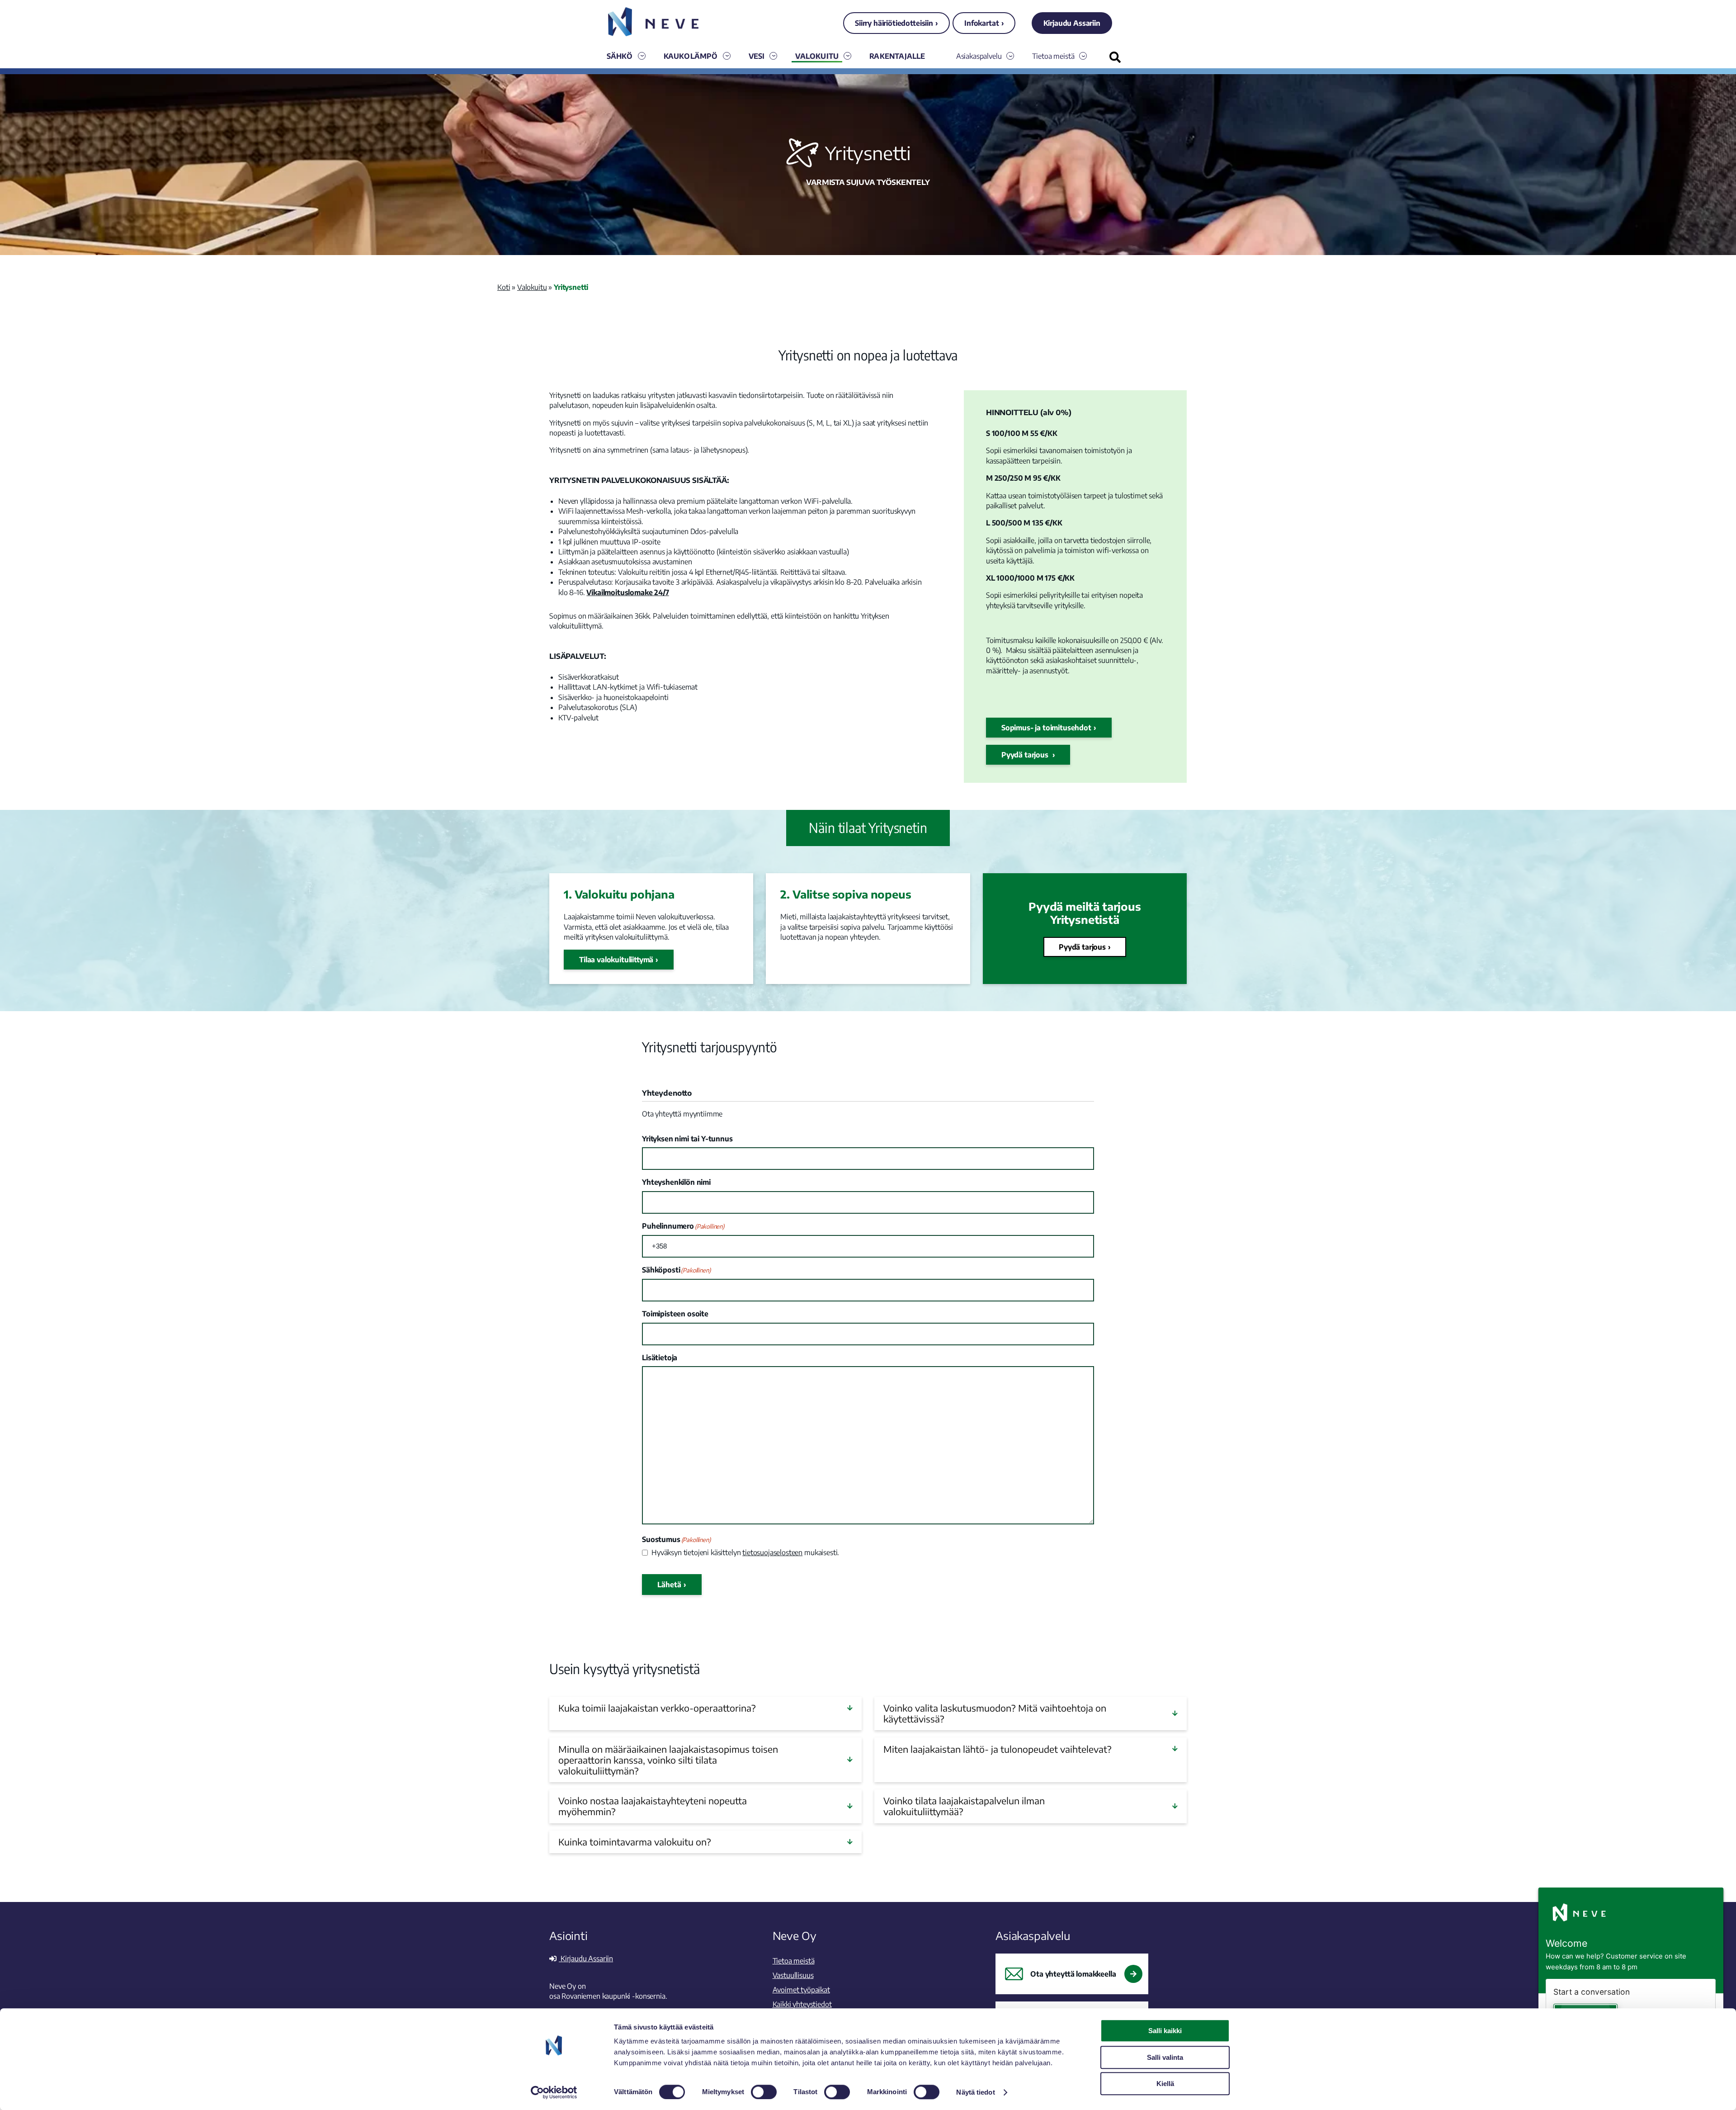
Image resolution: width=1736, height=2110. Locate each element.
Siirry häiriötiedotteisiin (894, 23)
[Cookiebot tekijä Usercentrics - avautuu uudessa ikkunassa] (554, 2092)
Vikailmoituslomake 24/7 (627, 592)
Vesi (757, 56)
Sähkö (620, 56)
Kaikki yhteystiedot (802, 2004)
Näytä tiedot (975, 2092)
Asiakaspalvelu (979, 56)
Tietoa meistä (1053, 56)
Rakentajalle (897, 56)
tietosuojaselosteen (772, 1552)
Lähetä (669, 1585)
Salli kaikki (1165, 2031)
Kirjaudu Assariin (1072, 23)
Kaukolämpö (691, 56)
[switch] (764, 2092)
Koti (504, 287)
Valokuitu (817, 56)
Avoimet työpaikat (801, 1990)
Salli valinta (1165, 2057)
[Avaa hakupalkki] (1115, 57)
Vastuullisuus (793, 1975)
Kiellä (1165, 2084)
